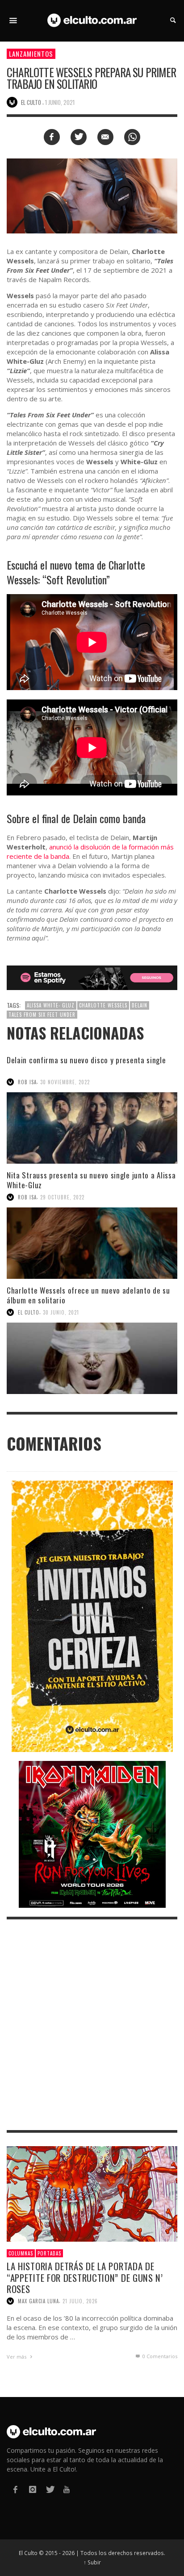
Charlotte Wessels (103, 1005)
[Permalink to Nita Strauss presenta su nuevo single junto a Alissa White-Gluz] (92, 1243)
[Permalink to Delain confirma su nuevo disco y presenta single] (92, 1128)
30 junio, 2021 (61, 1312)
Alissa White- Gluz (51, 1005)
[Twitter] (50, 2490)
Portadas (49, 2253)
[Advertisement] (92, 2025)
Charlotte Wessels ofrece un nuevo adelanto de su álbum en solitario (88, 1295)
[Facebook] (15, 2490)
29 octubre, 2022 (62, 1197)
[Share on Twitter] (79, 137)
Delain (140, 1005)
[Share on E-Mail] (105, 137)
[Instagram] (32, 2490)
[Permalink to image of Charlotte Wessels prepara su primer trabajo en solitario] (92, 195)
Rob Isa (27, 1082)
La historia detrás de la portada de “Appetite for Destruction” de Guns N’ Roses (85, 2277)
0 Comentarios (159, 2356)
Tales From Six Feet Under (42, 1015)
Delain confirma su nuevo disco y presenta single (86, 1060)
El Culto (29, 1312)
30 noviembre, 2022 (65, 1082)
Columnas (21, 2253)
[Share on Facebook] (52, 137)
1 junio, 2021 (60, 102)
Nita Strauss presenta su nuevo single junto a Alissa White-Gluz (91, 1180)
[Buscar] (13, 21)
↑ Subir (92, 2562)
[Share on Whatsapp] (132, 137)
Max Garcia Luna (38, 2301)
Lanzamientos (31, 54)
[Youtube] (67, 2490)
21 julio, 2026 (80, 2301)
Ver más (17, 2357)
